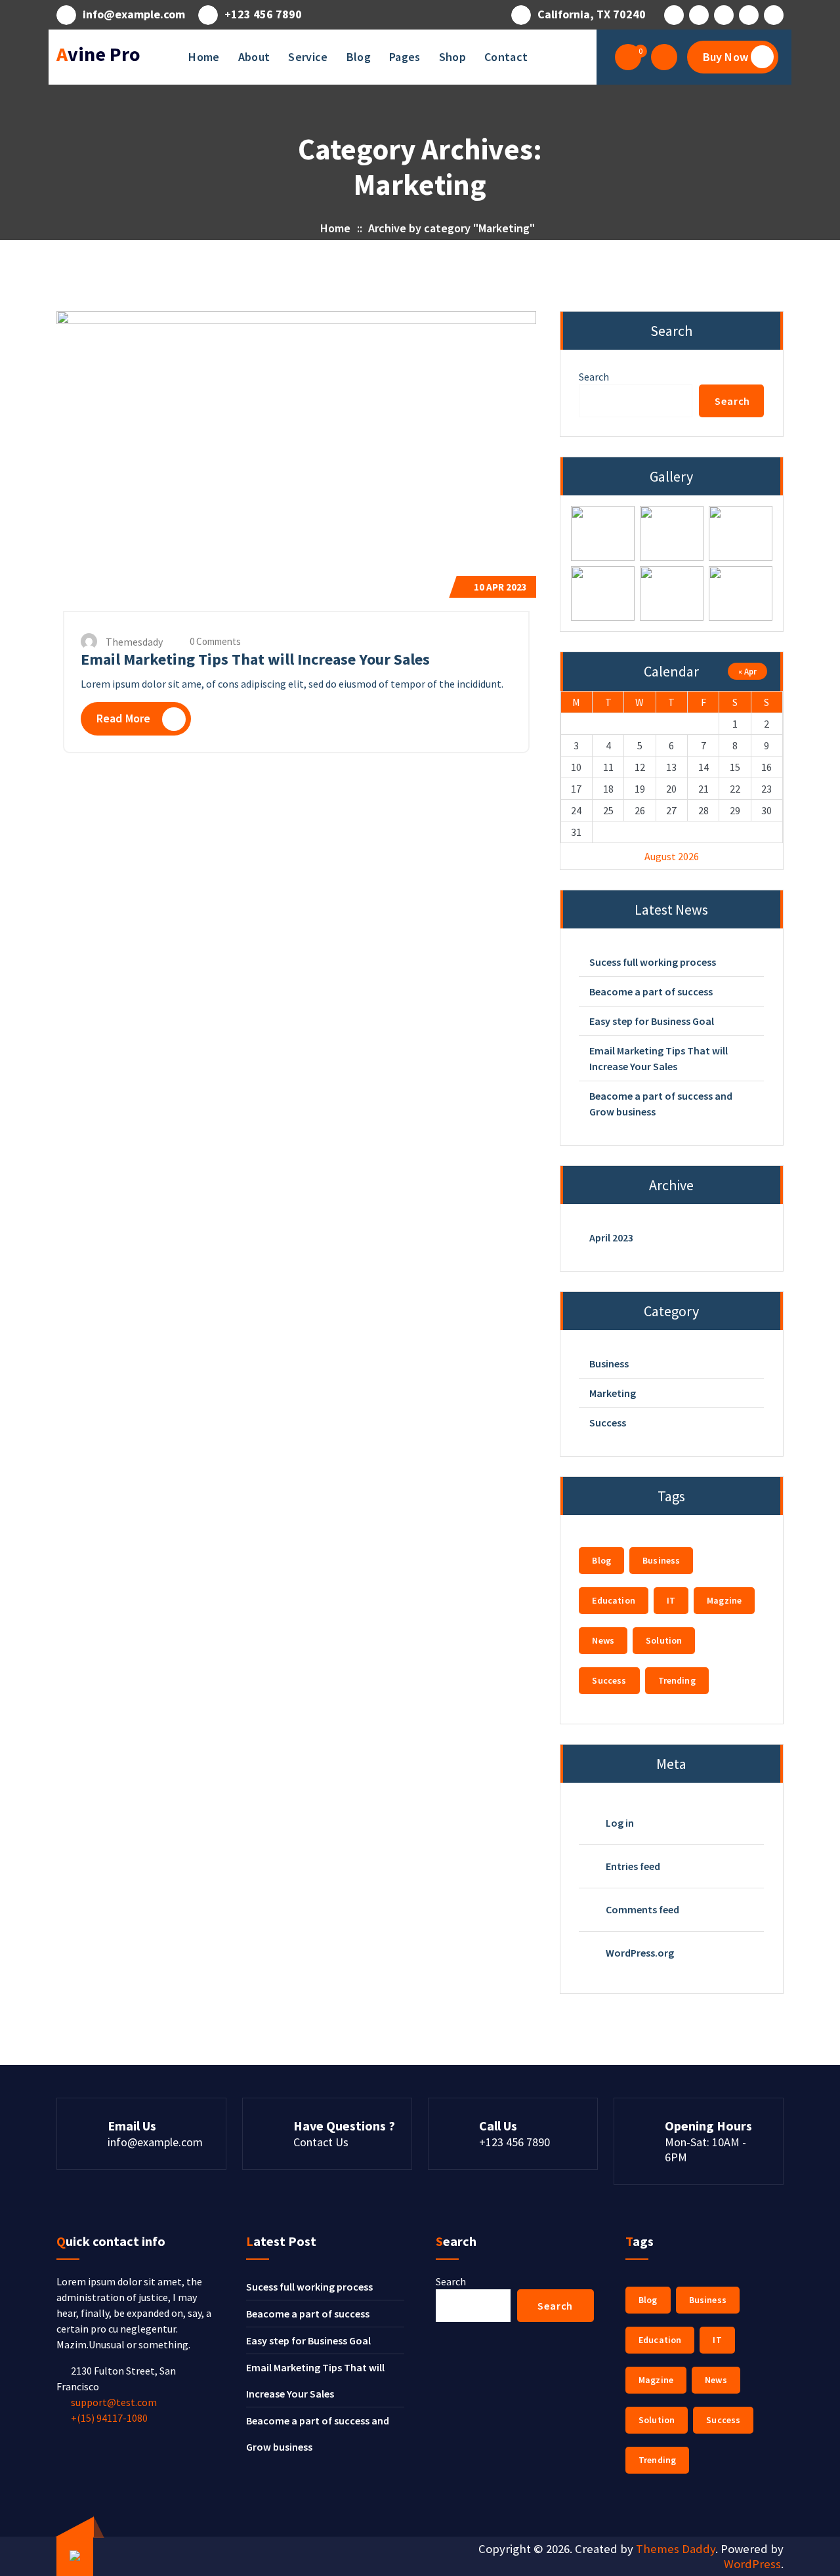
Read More (123, 718)
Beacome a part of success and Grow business (661, 1104)
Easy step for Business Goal (652, 1021)
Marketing (613, 1393)
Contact (506, 57)
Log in (620, 1823)
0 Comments (214, 641)
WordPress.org (640, 1953)
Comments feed (642, 1909)
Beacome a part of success (651, 991)
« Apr (747, 671)
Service (308, 57)
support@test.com (114, 2402)
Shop (452, 57)
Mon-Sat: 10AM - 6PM (705, 2150)
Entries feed (633, 1866)
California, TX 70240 (592, 14)
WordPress (752, 2564)
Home (204, 57)
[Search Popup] (664, 57)
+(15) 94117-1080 (109, 2418)
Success (608, 1423)
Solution (664, 1640)
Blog (359, 57)
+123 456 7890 (263, 14)
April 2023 (611, 1237)
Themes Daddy (676, 2549)
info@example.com (134, 14)
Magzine (724, 1600)
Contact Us (321, 2142)
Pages (405, 57)
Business (609, 1363)
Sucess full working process (653, 962)
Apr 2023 (500, 587)
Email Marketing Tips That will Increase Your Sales (255, 659)
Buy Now (725, 57)
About (254, 57)
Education (613, 1600)
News (603, 1640)
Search (594, 377)
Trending (677, 1680)
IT (671, 1600)
